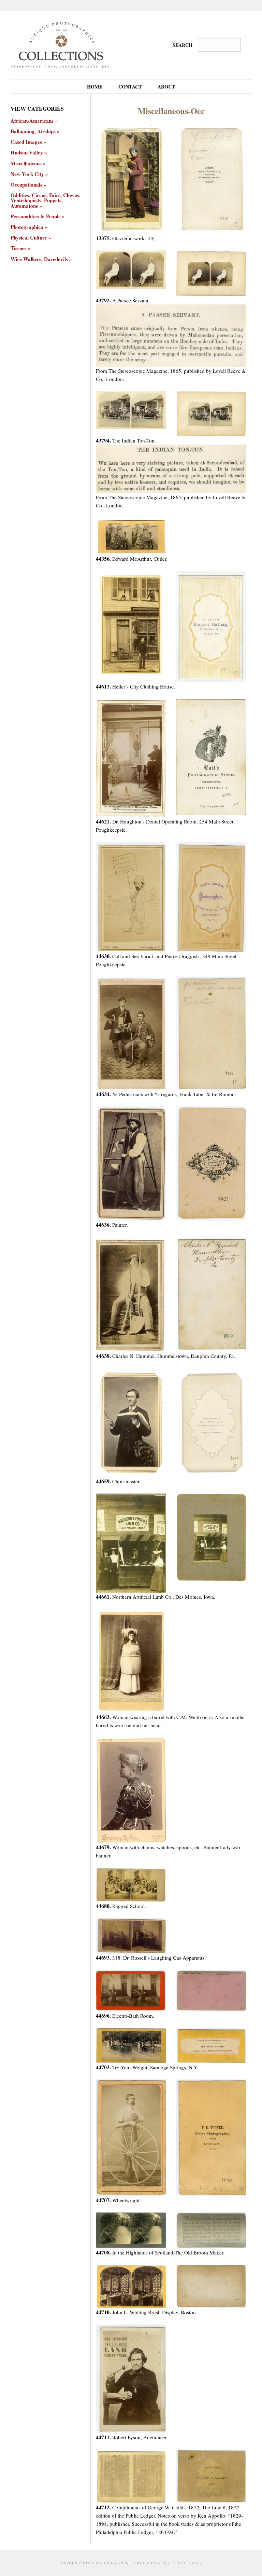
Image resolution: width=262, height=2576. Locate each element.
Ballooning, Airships (33, 131)
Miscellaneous (26, 163)
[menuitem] (95, 86)
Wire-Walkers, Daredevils (39, 259)
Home (95, 87)
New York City (27, 174)
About (166, 87)
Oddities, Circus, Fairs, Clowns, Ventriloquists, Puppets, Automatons (46, 201)
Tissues (19, 248)
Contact (130, 87)
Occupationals (26, 185)
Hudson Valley (27, 153)
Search (183, 45)
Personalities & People (36, 216)
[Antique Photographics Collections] (61, 44)
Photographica (27, 227)
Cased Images (26, 142)
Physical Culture (29, 238)
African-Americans (32, 121)
